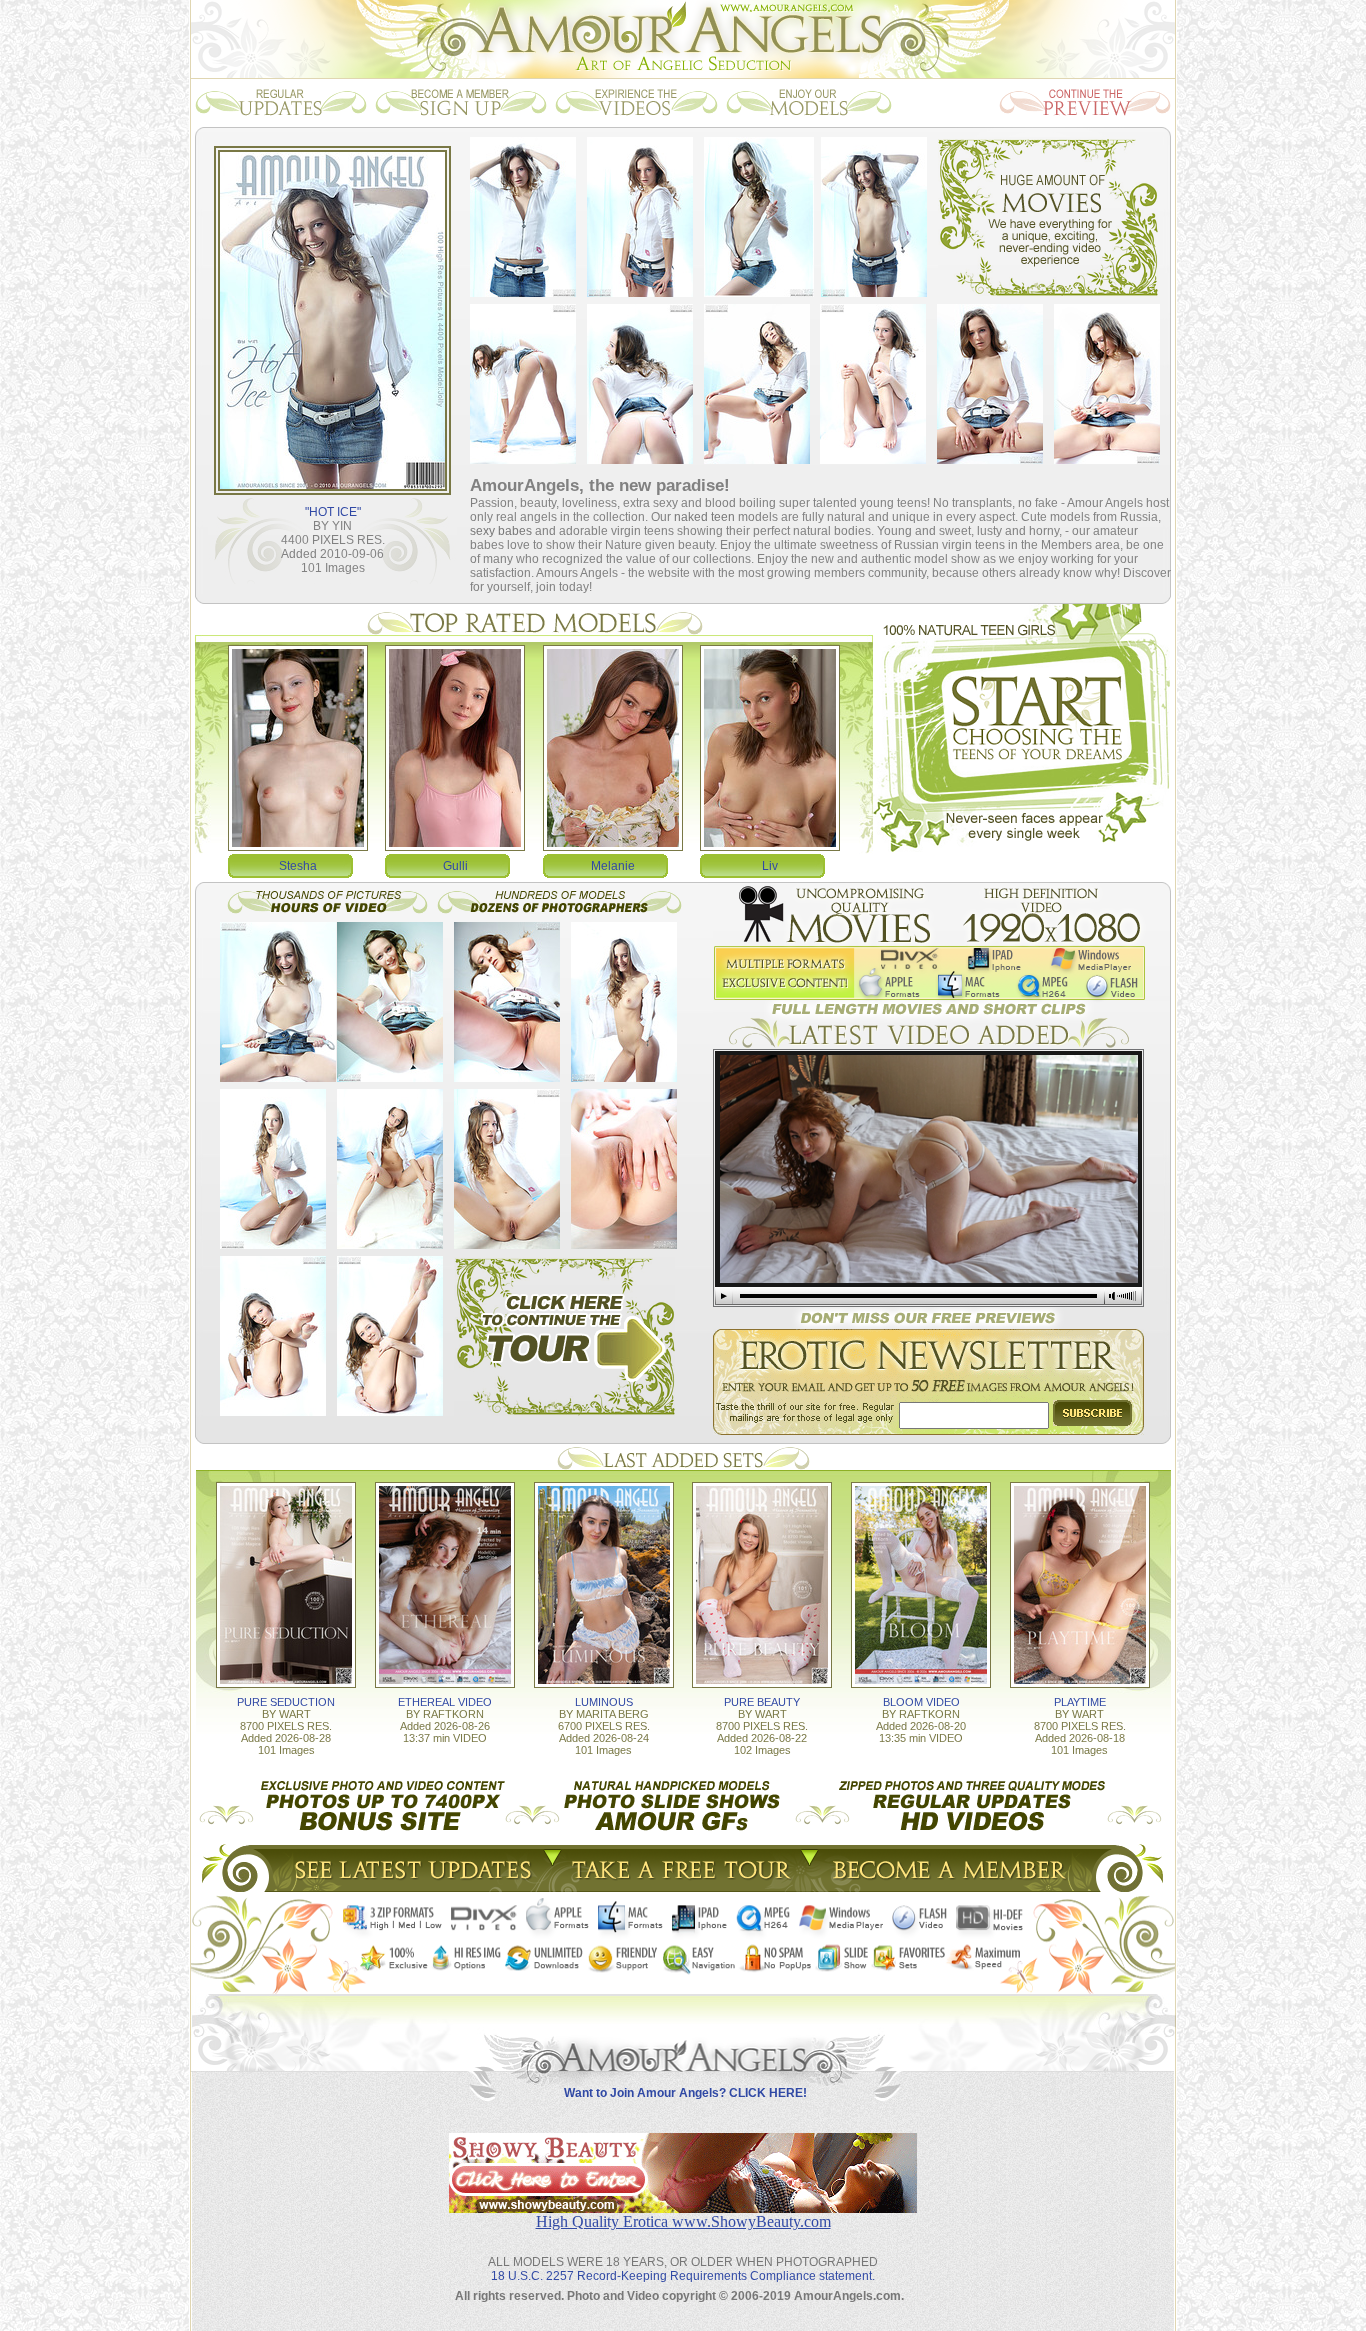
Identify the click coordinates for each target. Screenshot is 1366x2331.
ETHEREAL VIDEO (445, 1702)
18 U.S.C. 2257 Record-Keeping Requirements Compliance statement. (683, 2276)
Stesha (298, 866)
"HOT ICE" (333, 512)
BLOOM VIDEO (921, 1702)
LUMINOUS (604, 1702)
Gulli (455, 866)
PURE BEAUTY (762, 1702)
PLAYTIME (1080, 1702)
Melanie (613, 866)
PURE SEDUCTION (286, 1702)
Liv (770, 866)
